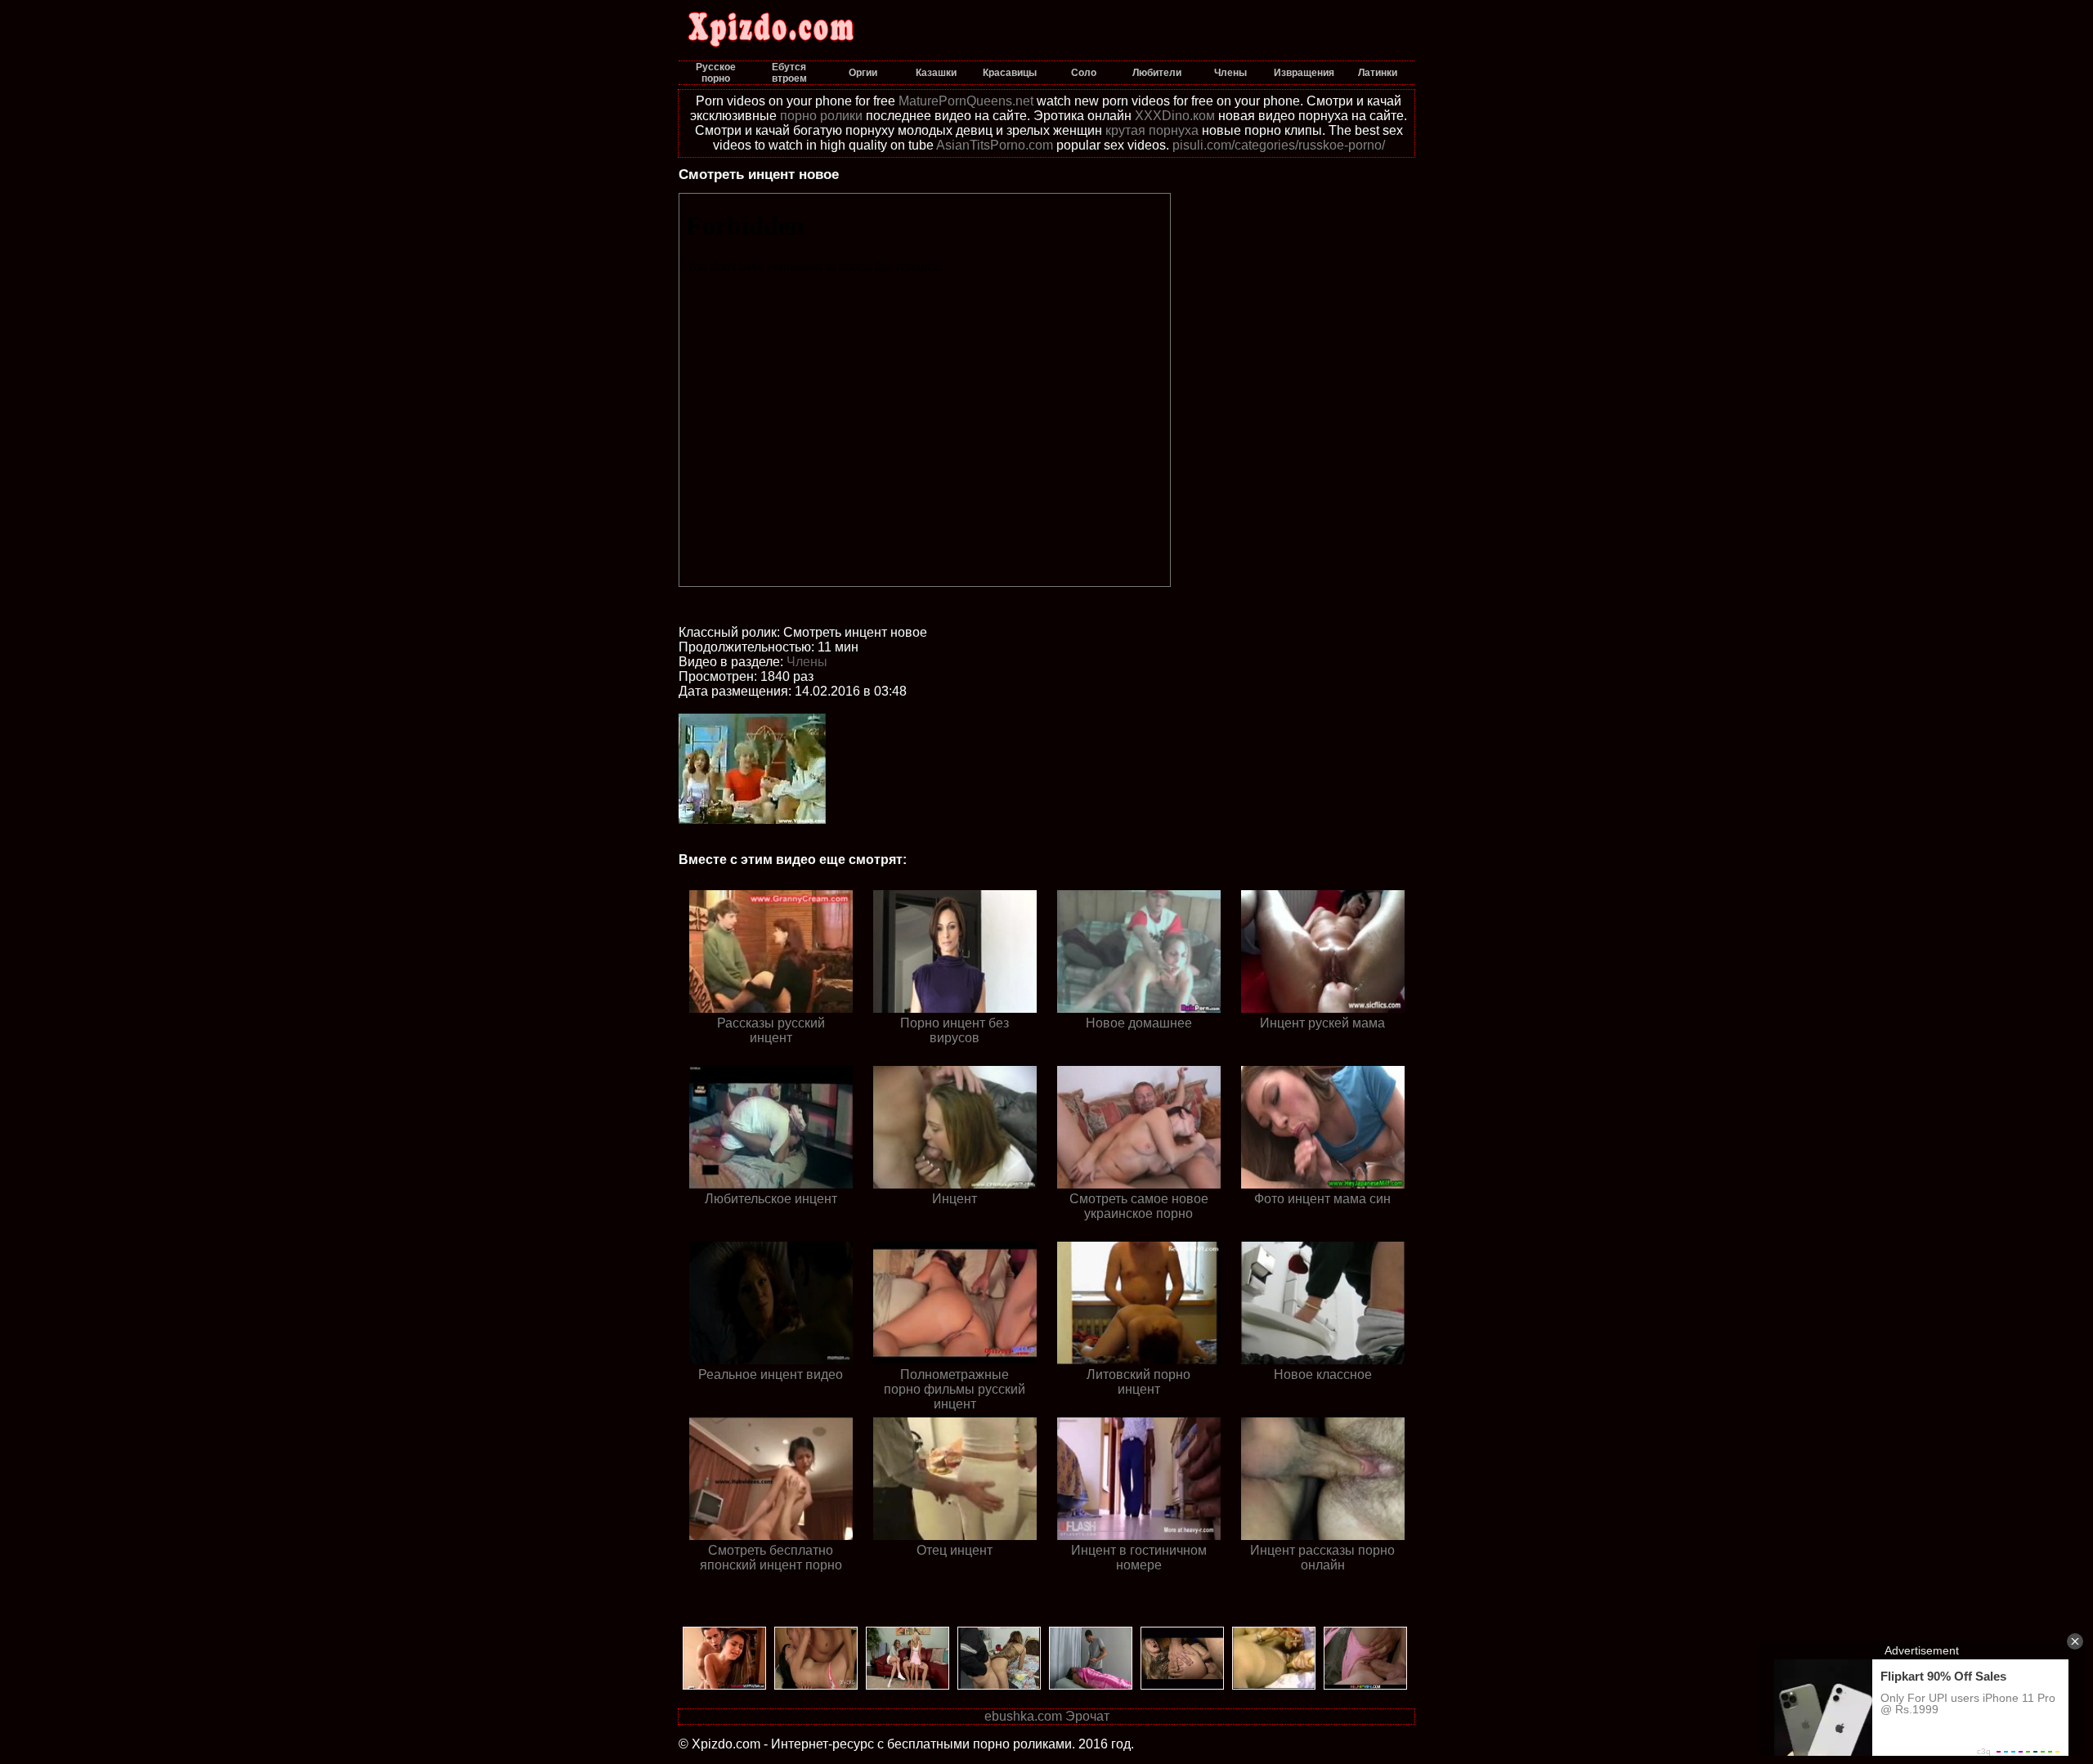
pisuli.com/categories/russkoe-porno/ (1279, 145)
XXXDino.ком (1175, 116)
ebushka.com (1023, 1716)
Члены (807, 662)
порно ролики (821, 116)
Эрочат (1087, 1716)
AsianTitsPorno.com (995, 145)
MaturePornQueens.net (966, 101)
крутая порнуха (1152, 130)
